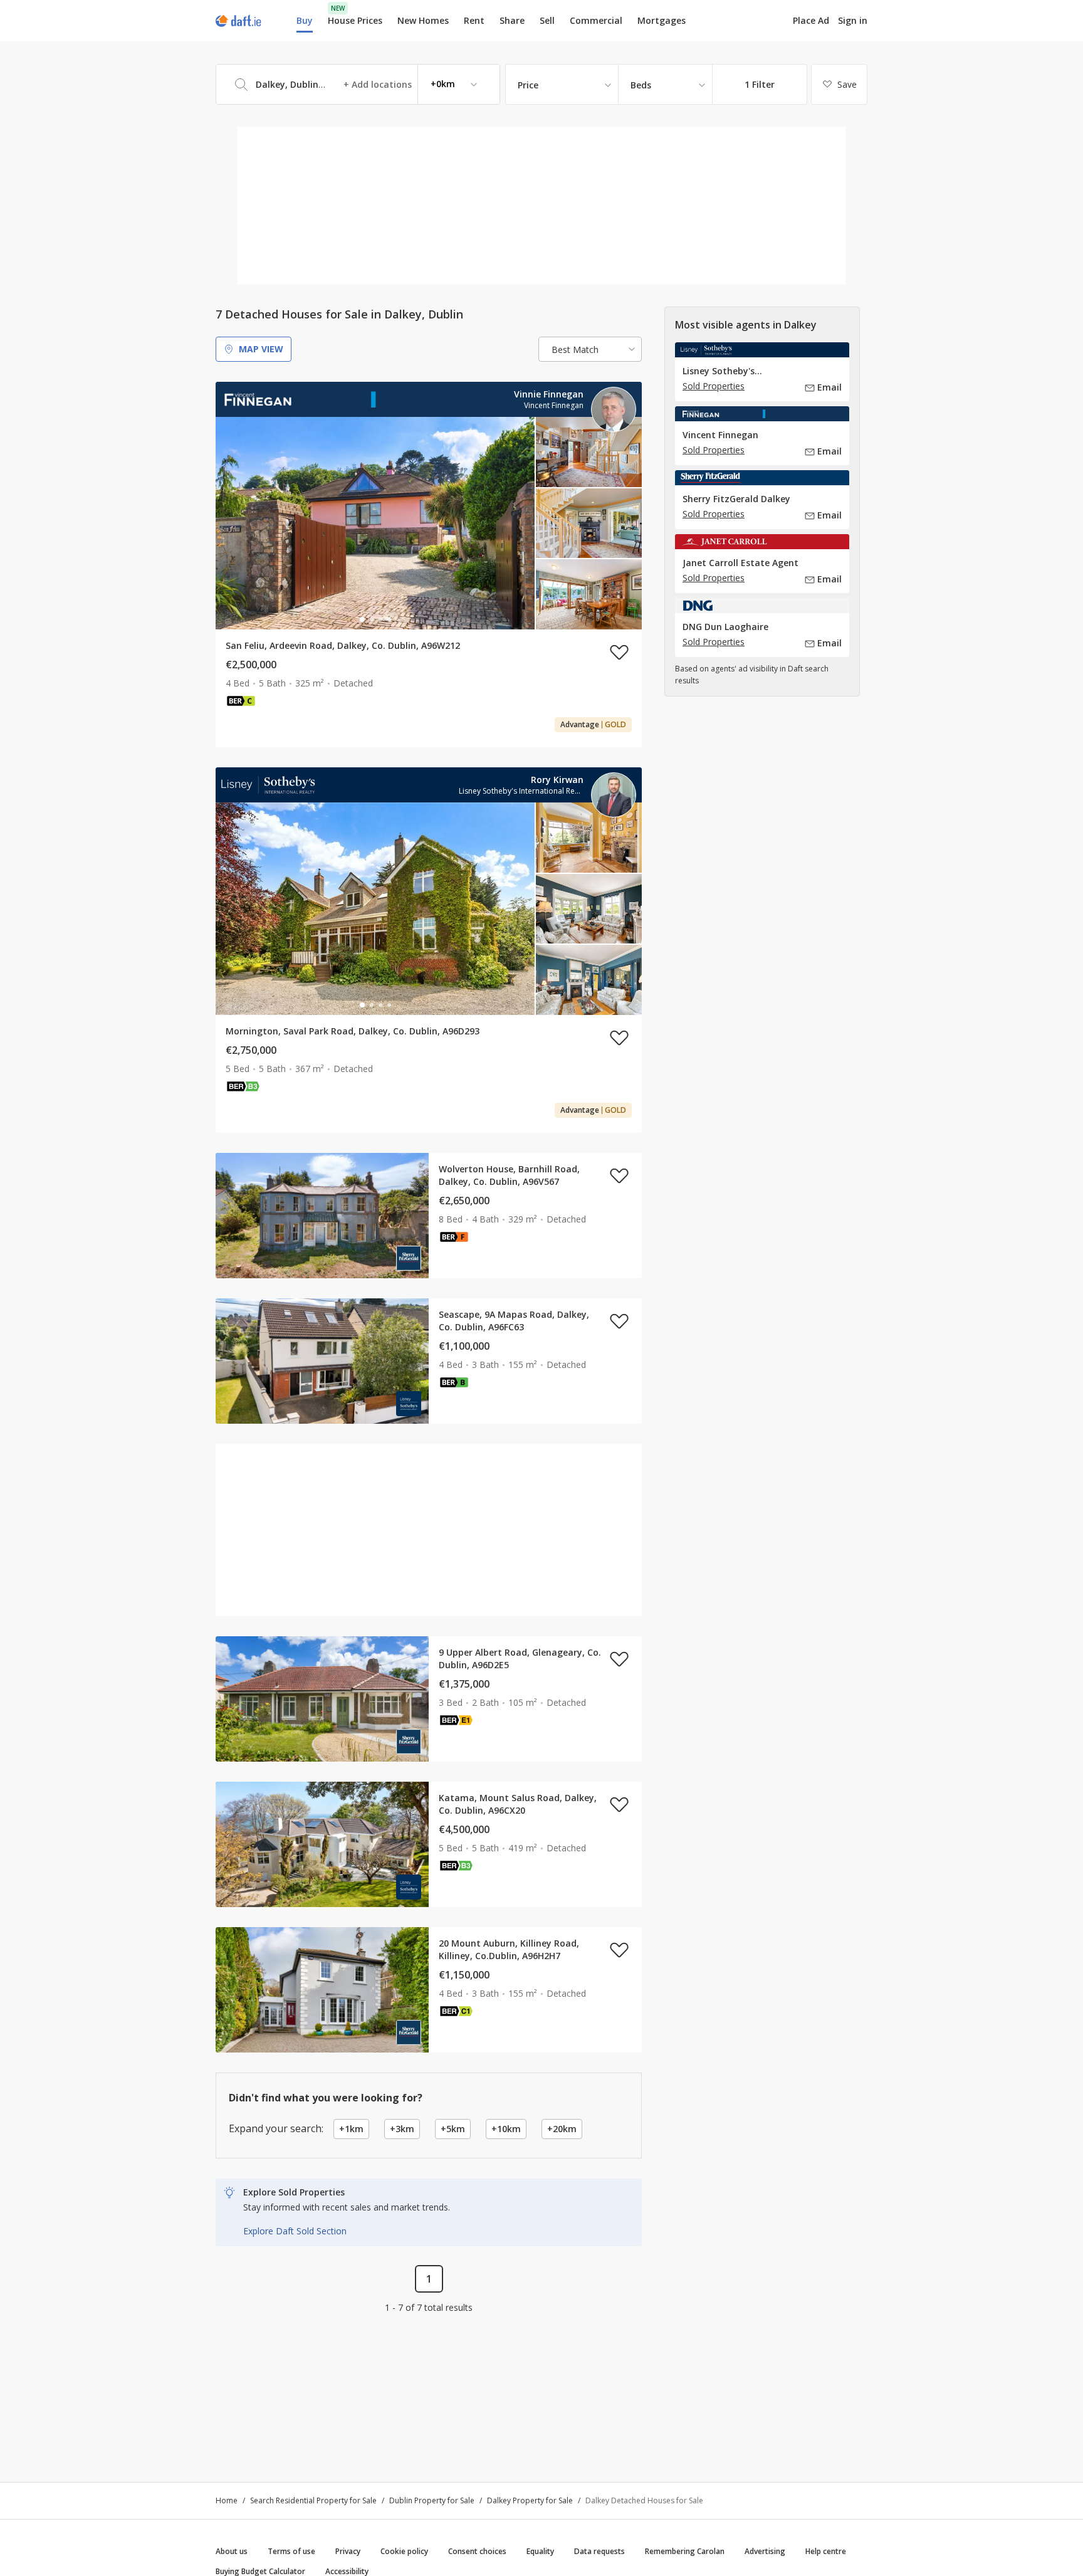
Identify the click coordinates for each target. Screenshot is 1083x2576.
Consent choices (477, 2551)
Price (528, 85)
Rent (474, 20)
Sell (547, 20)
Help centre (826, 2551)
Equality (540, 2551)
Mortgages (662, 21)
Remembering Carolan (685, 2551)
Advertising (765, 2551)
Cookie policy (404, 2551)
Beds (641, 85)
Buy (305, 20)
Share (512, 20)
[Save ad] (619, 652)
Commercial (596, 20)
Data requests (599, 2551)
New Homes (423, 20)
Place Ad (811, 21)
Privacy (348, 2551)
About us (232, 2551)
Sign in (853, 20)
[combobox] (358, 84)
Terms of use (291, 2551)
